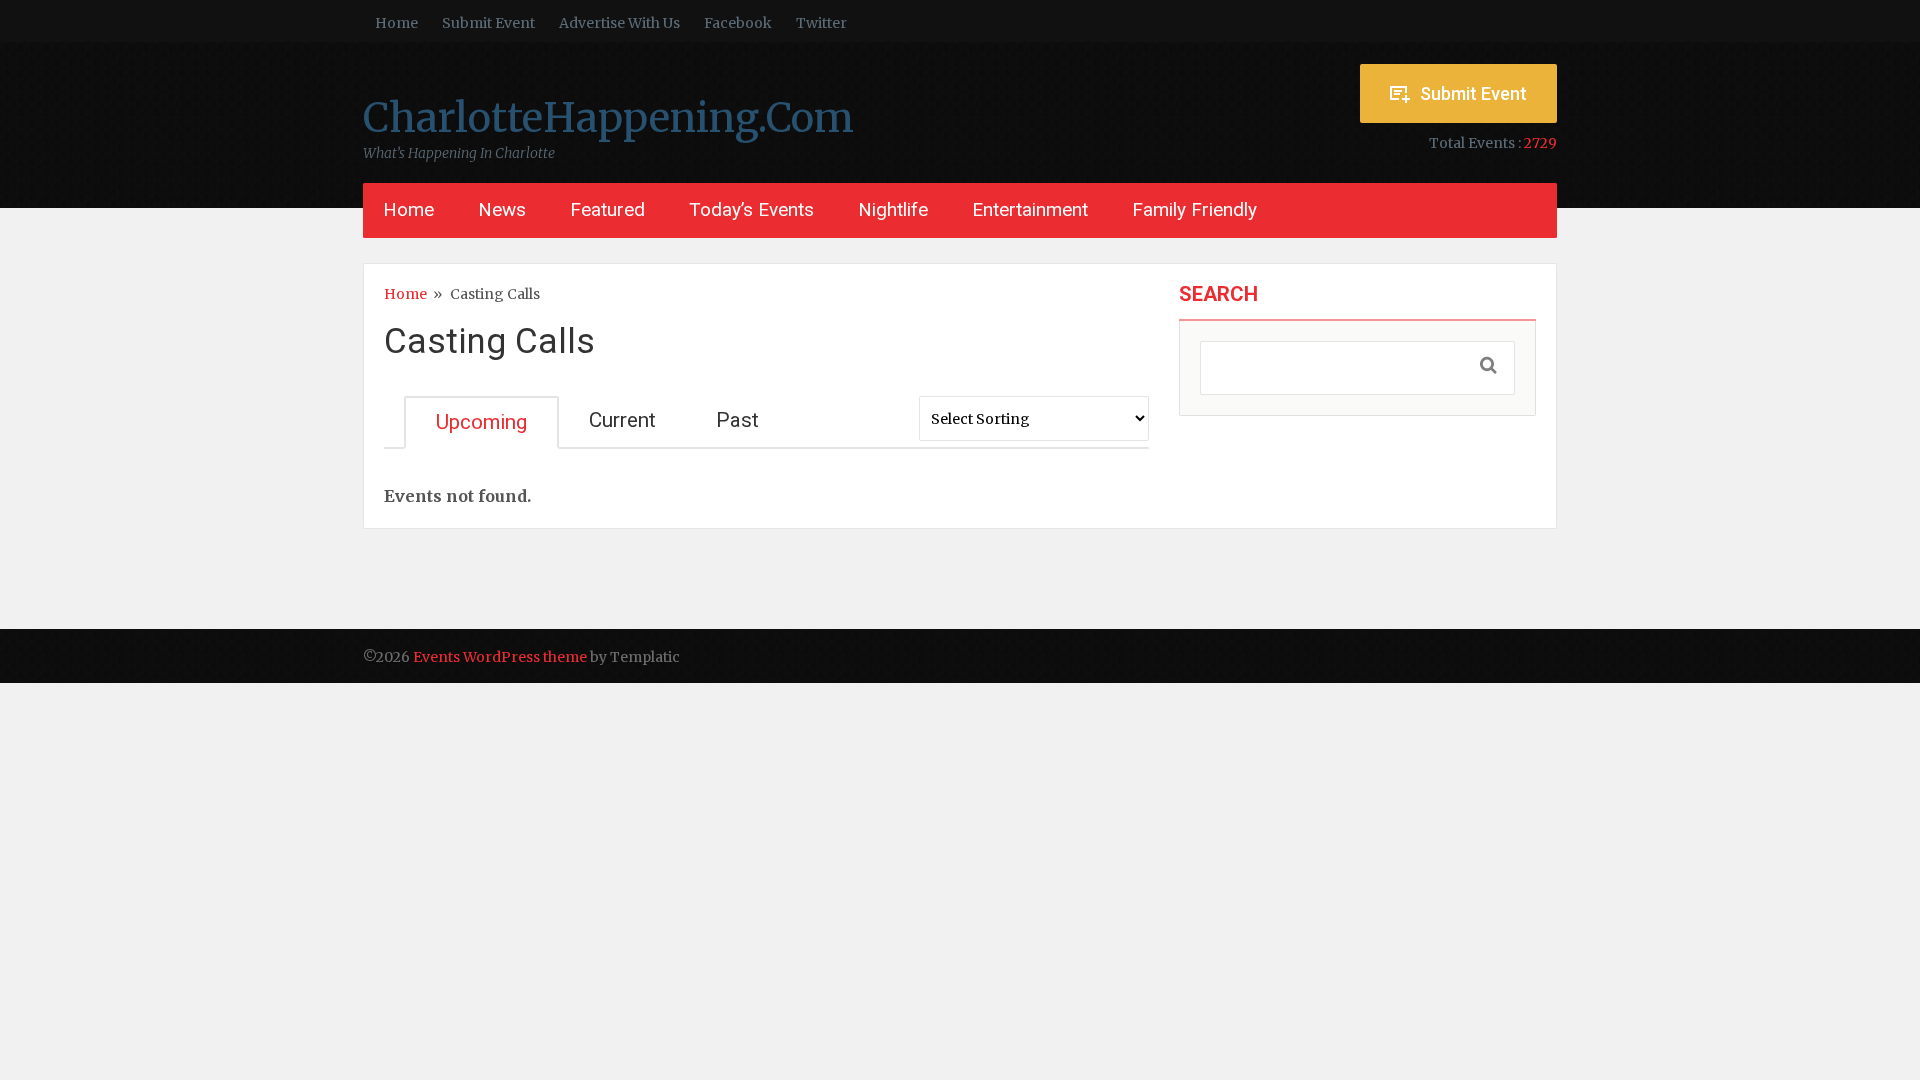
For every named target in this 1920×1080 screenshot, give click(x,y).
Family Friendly (1194, 209)
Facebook (738, 23)
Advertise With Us (619, 23)
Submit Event (488, 23)
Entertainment (1030, 209)
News (502, 209)
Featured (607, 209)
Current (622, 420)
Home (396, 23)
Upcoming (481, 422)
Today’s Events (751, 209)
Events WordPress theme (500, 657)
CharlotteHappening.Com (608, 118)
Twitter (821, 23)
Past (737, 420)
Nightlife (893, 209)
